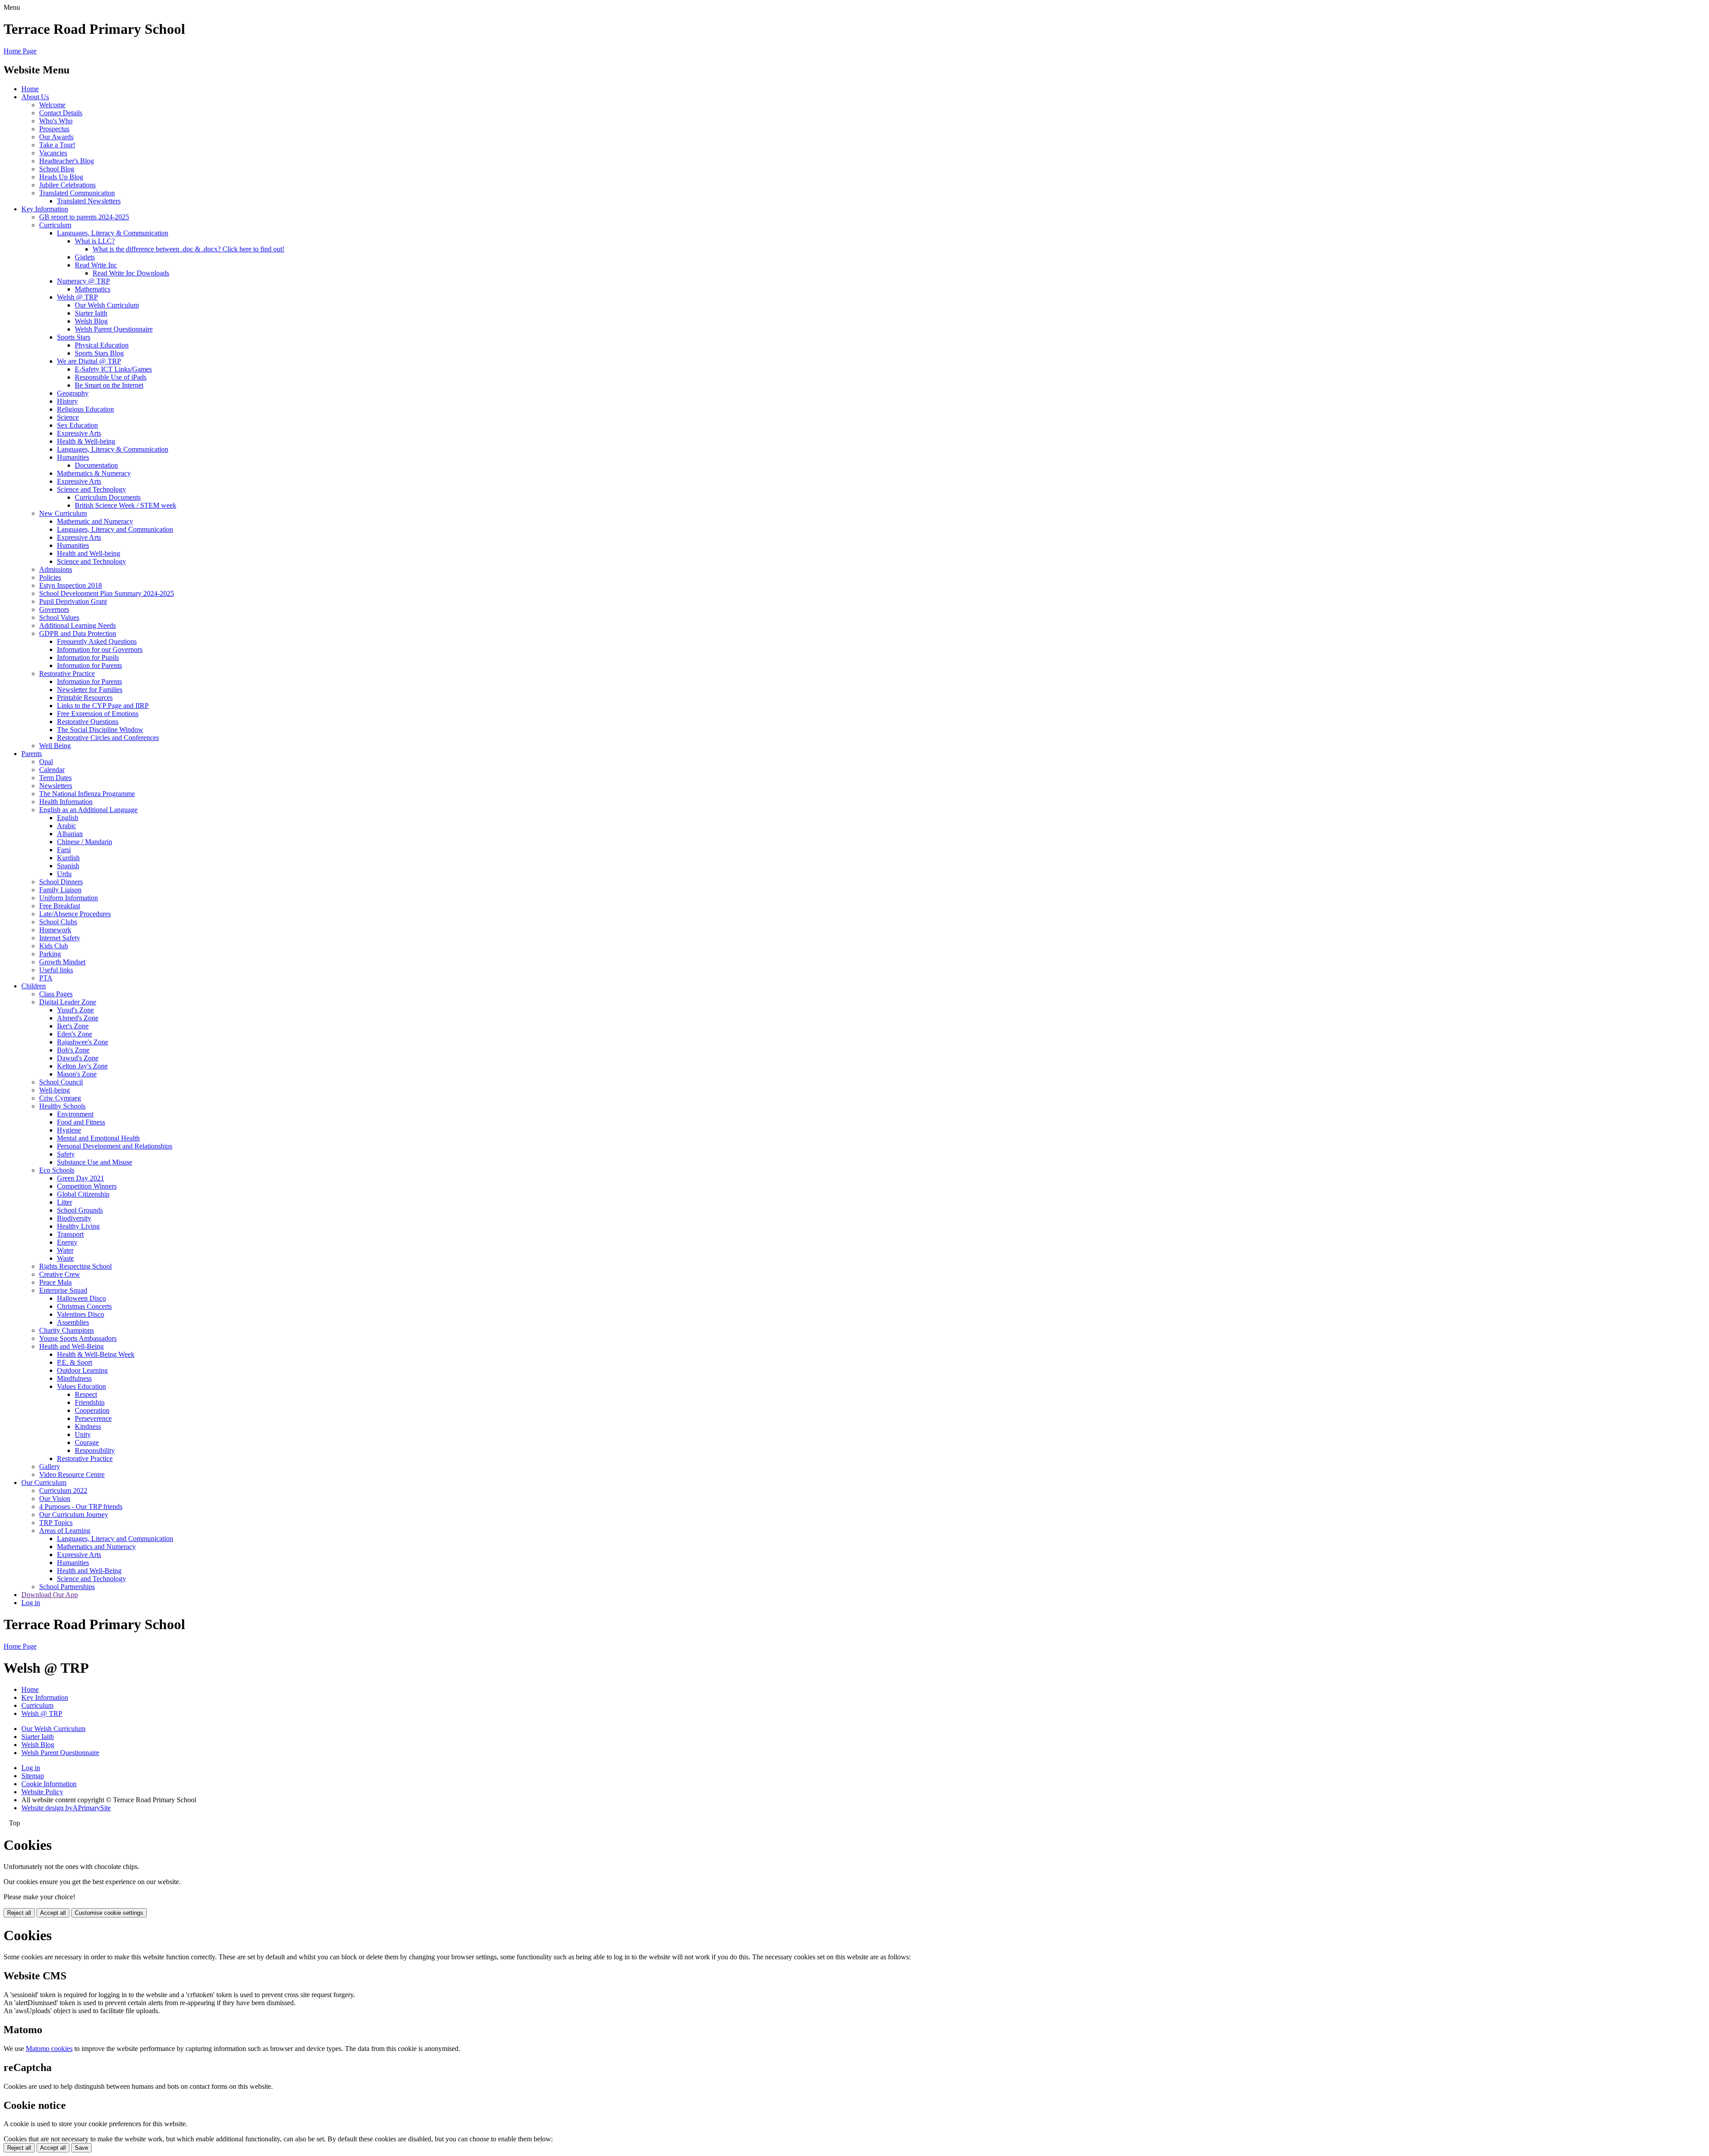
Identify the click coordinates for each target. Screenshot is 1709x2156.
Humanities (73, 457)
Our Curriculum (44, 1483)
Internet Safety (60, 938)
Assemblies (73, 1322)
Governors (54, 609)
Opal (46, 762)
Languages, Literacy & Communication (113, 233)
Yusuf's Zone (75, 1010)
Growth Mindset (62, 962)
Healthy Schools (62, 1106)
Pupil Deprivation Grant (73, 601)
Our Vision (55, 1499)
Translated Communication (77, 193)
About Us (35, 97)
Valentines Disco (81, 1314)
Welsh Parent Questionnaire (114, 329)
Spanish (68, 866)
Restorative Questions (88, 722)
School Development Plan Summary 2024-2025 (107, 593)
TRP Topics (56, 1523)
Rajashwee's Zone (83, 1042)
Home (30, 89)
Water (65, 1250)
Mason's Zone (77, 1074)
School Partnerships (67, 1587)
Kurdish (68, 858)
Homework (55, 930)
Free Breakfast (60, 906)
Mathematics (93, 289)
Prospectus (54, 129)
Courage (87, 1442)
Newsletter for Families (90, 690)
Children (34, 986)
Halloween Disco (81, 1298)
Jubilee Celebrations (67, 185)
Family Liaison (60, 890)
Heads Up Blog (61, 177)
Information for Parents (89, 665)
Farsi (64, 850)
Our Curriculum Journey (74, 1515)
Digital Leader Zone (68, 1002)
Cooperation (92, 1410)
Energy (67, 1242)
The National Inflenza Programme (87, 794)
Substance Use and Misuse (95, 1162)
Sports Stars (74, 337)
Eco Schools (57, 1170)
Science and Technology (91, 489)
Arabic (67, 826)
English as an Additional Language (88, 810)
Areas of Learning (65, 1531)
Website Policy (42, 1792)
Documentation (96, 465)
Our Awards (56, 137)
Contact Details (61, 113)
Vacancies (53, 153)
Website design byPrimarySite (66, 1808)
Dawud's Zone (78, 1058)
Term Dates (55, 778)
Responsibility (95, 1450)
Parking (50, 954)
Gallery (50, 1466)
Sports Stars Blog (99, 353)
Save (81, 2148)
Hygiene (69, 1130)
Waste (65, 1258)
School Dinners (61, 882)
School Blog (57, 169)
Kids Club (54, 946)
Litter (65, 1202)
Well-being (55, 1090)
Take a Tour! (57, 145)
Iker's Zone (73, 1026)
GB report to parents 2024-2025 (84, 217)
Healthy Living (78, 1226)
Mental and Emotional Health (98, 1138)
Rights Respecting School (75, 1266)
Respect (86, 1394)
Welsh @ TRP (77, 297)
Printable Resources (85, 698)
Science (68, 417)
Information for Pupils (88, 657)
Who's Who (56, 121)
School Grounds (80, 1210)
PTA (46, 978)
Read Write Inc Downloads (131, 273)
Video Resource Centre (72, 1474)
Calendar (52, 770)
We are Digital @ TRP (89, 361)
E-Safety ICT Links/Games (113, 369)
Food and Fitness (81, 1122)
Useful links (56, 970)
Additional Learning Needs (77, 625)
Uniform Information (69, 898)
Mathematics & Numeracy (94, 473)
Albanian (70, 834)
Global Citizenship (83, 1194)
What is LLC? (95, 241)
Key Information (45, 209)
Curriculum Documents (108, 497)
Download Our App (50, 1595)
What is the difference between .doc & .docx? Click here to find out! (188, 249)
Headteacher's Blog (67, 161)
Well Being (55, 746)
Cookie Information (49, 1784)
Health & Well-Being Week (96, 1354)
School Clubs (58, 922)
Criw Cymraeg (60, 1098)
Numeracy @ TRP (83, 281)
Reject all (19, 1913)
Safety (66, 1154)
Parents (32, 754)
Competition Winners (87, 1186)
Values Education (81, 1386)
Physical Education (102, 345)
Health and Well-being (89, 553)
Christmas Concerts (84, 1306)
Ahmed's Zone (78, 1018)
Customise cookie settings (109, 1913)
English (68, 818)
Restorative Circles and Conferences (108, 738)
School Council (61, 1082)
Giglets (85, 257)
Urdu (64, 874)
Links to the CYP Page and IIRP (103, 706)
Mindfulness (74, 1378)
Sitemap (33, 1776)
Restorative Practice (67, 673)
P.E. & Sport (75, 1362)
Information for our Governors (100, 649)
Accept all (53, 1913)
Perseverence (93, 1418)
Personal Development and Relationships (115, 1146)
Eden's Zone (75, 1034)
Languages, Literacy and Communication (115, 529)
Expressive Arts (79, 433)
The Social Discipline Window (100, 730)
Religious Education (85, 409)
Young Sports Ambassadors (78, 1338)
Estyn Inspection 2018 (71, 585)
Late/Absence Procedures (75, 914)
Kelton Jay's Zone (82, 1066)
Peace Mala (55, 1282)
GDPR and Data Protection (78, 633)
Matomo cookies (49, 2049)
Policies (50, 577)
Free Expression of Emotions (98, 714)
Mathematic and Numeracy (95, 521)
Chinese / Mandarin (85, 842)
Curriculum (55, 225)
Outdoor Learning (82, 1370)
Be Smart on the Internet (109, 385)
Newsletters (56, 786)
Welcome (52, 105)
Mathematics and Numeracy (96, 1547)
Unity (83, 1434)
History (67, 401)
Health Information (66, 802)
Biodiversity (74, 1218)
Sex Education (77, 425)
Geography (73, 393)
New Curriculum (63, 513)
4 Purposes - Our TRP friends (81, 1507)
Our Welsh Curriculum (107, 305)
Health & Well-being (86, 441)
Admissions (56, 569)
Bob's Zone (73, 1050)
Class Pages (56, 994)
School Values (59, 617)
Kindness (88, 1426)
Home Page (20, 51)
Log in (31, 1603)
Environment (75, 1114)
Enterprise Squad (63, 1290)
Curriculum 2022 (63, 1491)
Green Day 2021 (81, 1178)
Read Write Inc (96, 265)
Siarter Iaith (91, 313)
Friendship (90, 1402)
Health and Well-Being (71, 1346)
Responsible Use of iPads (111, 377)
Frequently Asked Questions (97, 641)
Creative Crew (60, 1274)
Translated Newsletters (89, 201)
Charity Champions (67, 1330)
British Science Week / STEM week (126, 505)
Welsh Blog (91, 321)
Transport (70, 1234)
